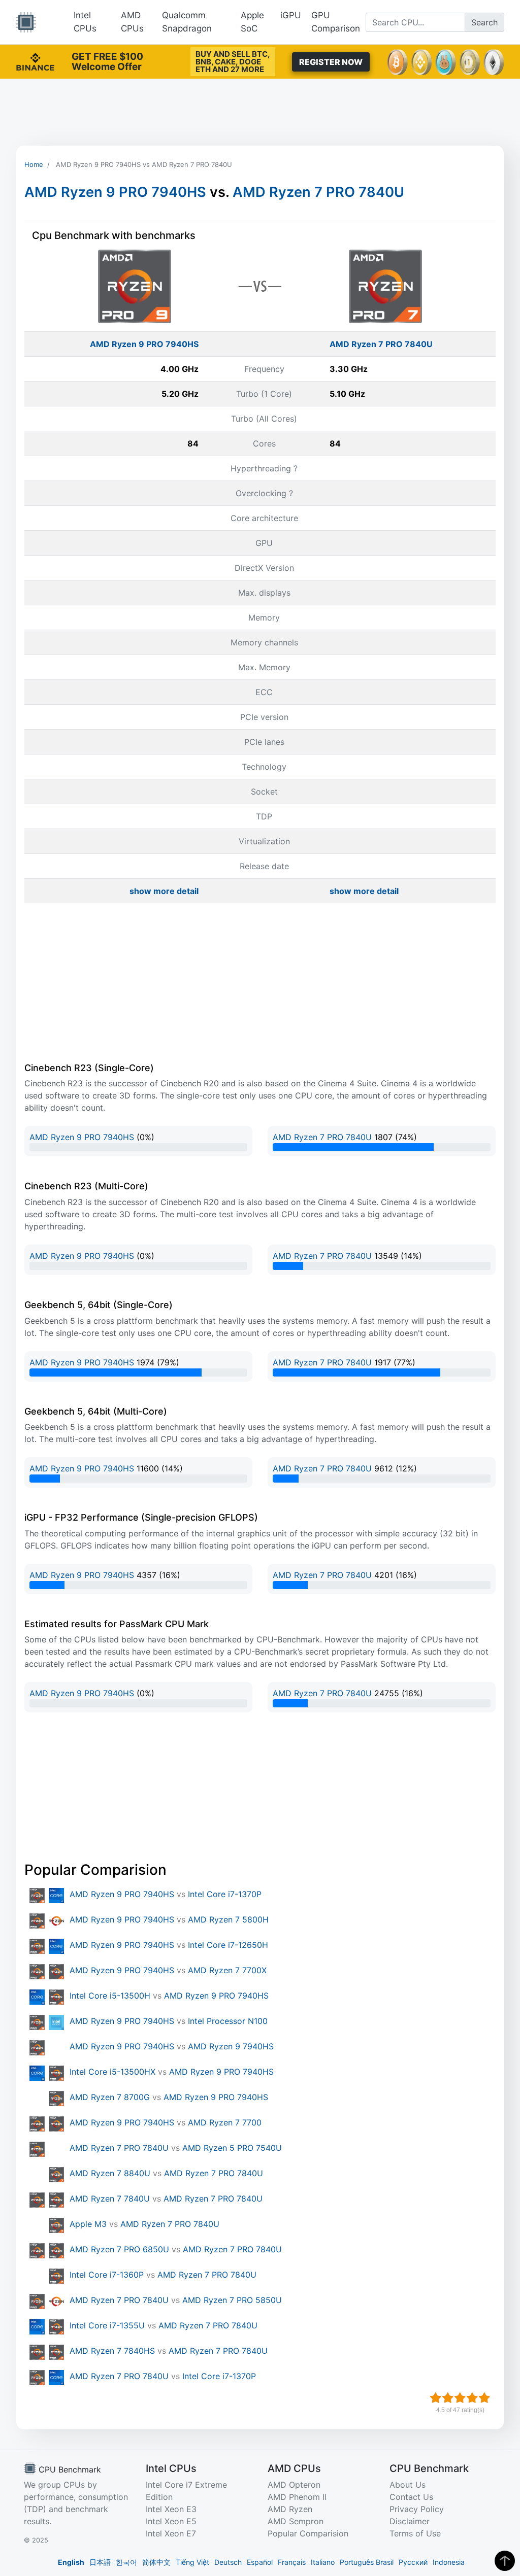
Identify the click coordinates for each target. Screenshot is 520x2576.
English (71, 2562)
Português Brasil (367, 2562)
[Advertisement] (260, 112)
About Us (408, 2485)
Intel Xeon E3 (171, 2509)
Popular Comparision (308, 2533)
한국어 (126, 2562)
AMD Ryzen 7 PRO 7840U (318, 192)
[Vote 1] (436, 2398)
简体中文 (156, 2562)
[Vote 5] (484, 2398)
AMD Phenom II (297, 2497)
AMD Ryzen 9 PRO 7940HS (115, 192)
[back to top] (505, 2561)
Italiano (323, 2562)
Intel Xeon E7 (171, 2533)
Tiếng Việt (192, 2562)
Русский (413, 2562)
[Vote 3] (460, 2398)
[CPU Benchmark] (26, 22)
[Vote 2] (448, 2398)
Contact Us (411, 2497)
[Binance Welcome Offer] (35, 61)
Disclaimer (410, 2521)
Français (292, 2562)
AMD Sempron (296, 2521)
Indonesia (449, 2562)
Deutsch (228, 2562)
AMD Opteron (294, 2485)
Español (260, 2562)
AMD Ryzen (290, 2509)
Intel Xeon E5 (171, 2521)
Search (484, 22)
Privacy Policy (417, 2509)
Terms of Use (415, 2533)
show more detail (164, 891)
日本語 (100, 2562)
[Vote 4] (472, 2398)
